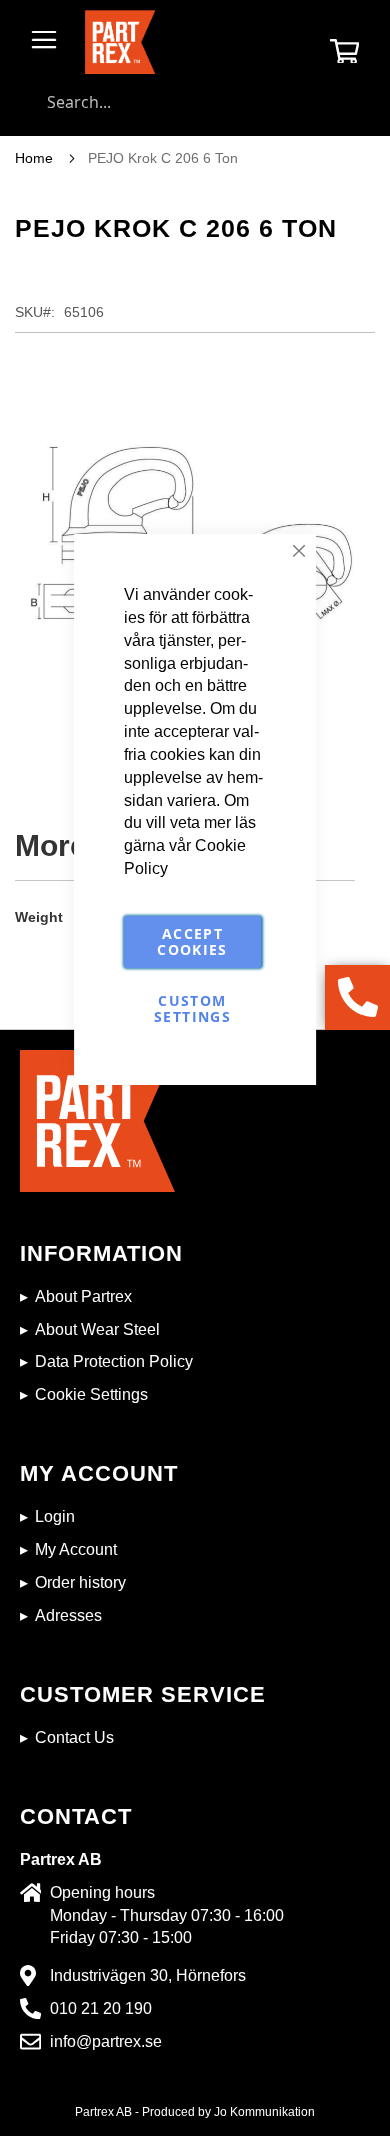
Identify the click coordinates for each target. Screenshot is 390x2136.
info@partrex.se (106, 2041)
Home (34, 158)
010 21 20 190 (101, 2008)
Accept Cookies (192, 941)
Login (55, 1516)
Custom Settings (192, 1008)
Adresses (68, 1615)
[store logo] (120, 42)
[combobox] (195, 102)
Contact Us (74, 1737)
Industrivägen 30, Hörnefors (148, 1975)
